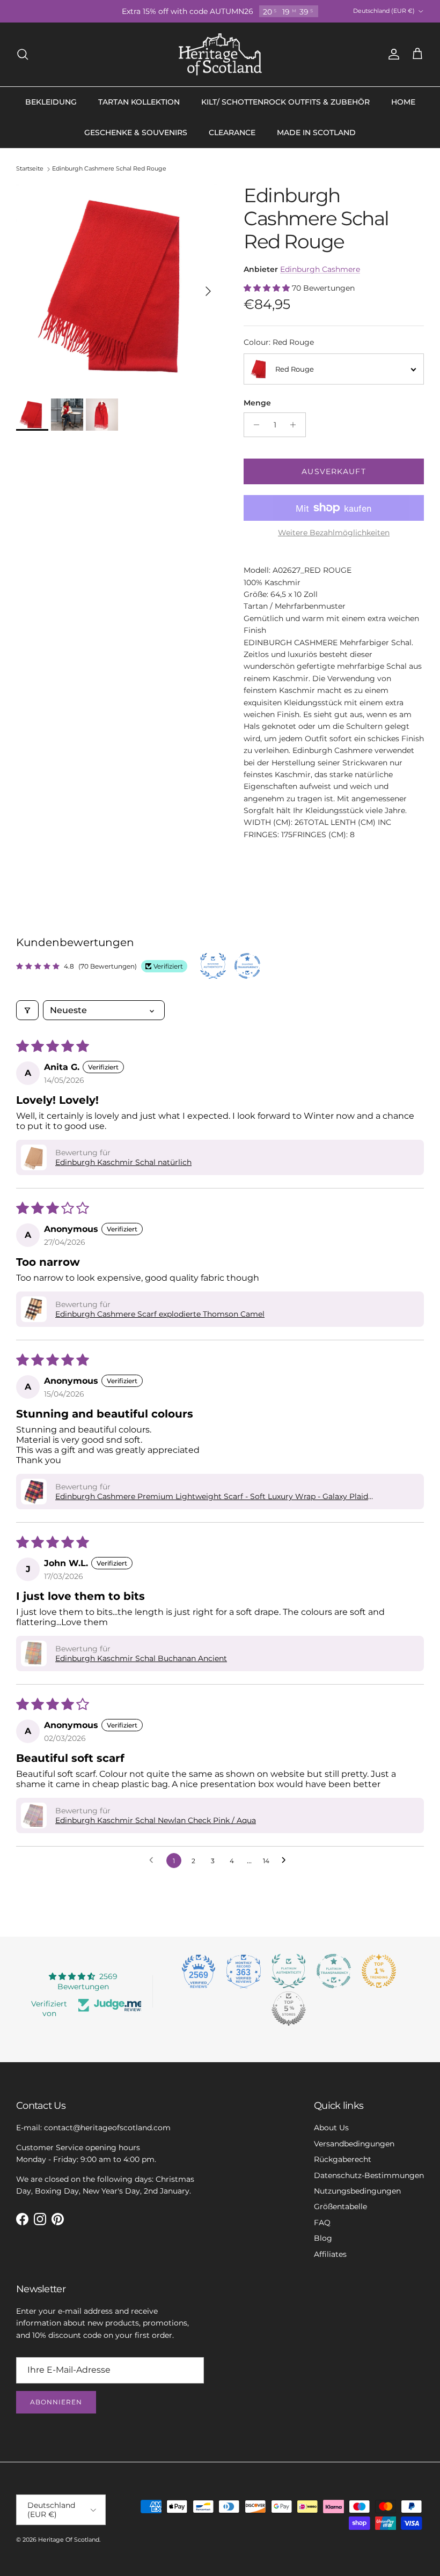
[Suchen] (23, 54)
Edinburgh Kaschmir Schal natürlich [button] (123, 1162)
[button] (268, 288)
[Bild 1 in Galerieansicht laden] (118, 286)
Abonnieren (56, 2402)
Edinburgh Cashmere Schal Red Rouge (109, 169)
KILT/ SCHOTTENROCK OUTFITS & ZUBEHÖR (285, 102)
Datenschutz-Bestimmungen (369, 2175)
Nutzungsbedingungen (357, 2191)
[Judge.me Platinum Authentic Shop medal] (289, 1971)
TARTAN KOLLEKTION (139, 102)
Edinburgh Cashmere (320, 269)
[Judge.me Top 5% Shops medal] (289, 2009)
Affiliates (330, 2254)
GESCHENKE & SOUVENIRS (136, 132)
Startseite (30, 169)
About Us (331, 2128)
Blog (323, 2238)
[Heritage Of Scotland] (220, 54)
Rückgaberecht (343, 2159)
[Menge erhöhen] (296, 425)
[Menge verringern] (254, 425)
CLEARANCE (232, 132)
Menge (257, 403)
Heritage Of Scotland (69, 2540)
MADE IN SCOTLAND (316, 132)
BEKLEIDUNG (51, 102)
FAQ (322, 2223)
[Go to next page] (287, 1861)
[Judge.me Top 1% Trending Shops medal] (379, 1971)
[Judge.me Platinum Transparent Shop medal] (334, 1971)
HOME (403, 102)
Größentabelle (340, 2206)
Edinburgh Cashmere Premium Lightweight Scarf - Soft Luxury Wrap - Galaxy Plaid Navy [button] (212, 1496)
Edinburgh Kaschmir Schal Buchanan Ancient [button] (141, 1658)
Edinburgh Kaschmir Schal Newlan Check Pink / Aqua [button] (156, 1820)
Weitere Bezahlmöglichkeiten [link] (334, 533)
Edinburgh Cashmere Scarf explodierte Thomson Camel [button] (160, 1314)
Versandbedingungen (354, 2144)
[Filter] (27, 1010)
